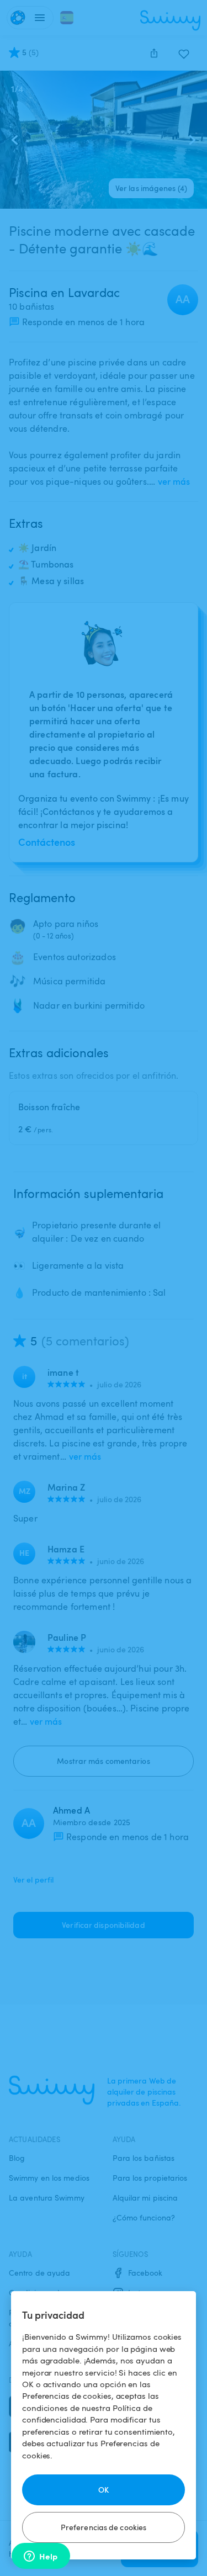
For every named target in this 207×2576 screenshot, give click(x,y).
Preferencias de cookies (104, 2527)
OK (104, 2490)
